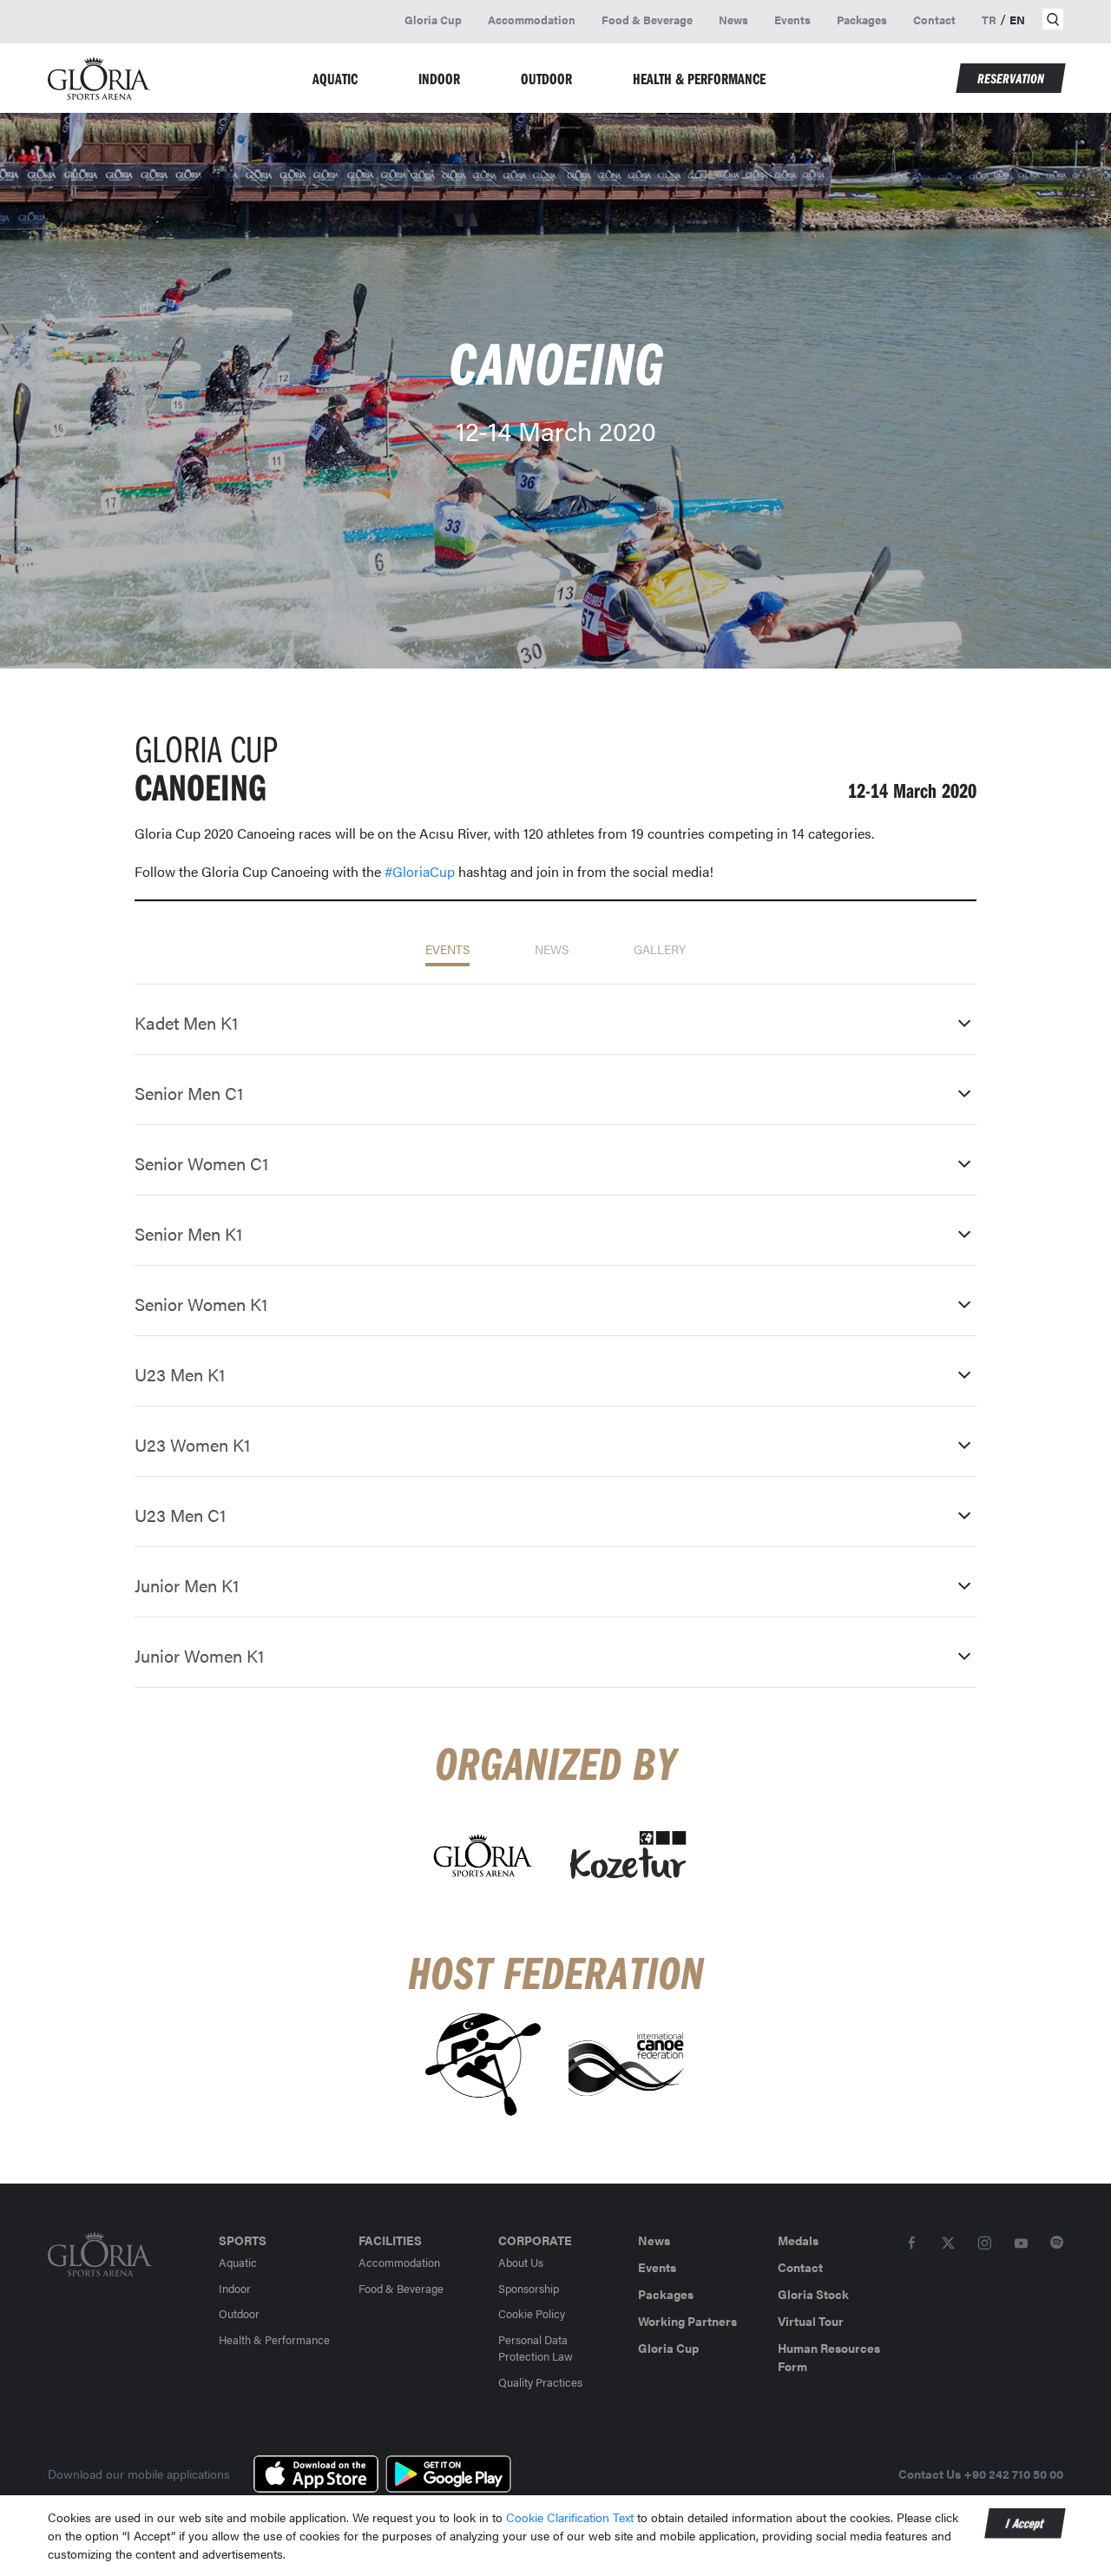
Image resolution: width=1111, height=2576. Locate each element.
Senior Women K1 (201, 1304)
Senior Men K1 (188, 1233)
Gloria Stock (813, 2294)
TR (989, 20)
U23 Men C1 (180, 1515)
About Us (521, 2262)
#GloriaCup (420, 871)
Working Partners (687, 2321)
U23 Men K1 (180, 1374)
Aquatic (238, 2262)
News (733, 20)
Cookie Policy (532, 2313)
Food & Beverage (647, 20)
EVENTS (447, 949)
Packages (862, 20)
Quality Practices (540, 2382)
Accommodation (532, 20)
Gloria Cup (433, 20)
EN (1017, 20)
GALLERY (660, 949)
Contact (934, 20)
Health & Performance (274, 2339)
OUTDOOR (546, 79)
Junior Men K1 (187, 1585)
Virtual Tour (811, 2321)
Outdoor (239, 2313)
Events (792, 20)
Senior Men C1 (189, 1093)
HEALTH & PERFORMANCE (699, 79)
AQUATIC (335, 79)
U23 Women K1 (192, 1444)
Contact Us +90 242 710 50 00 (981, 2474)
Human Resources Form (829, 2357)
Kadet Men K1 (186, 1022)
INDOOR (439, 79)
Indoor (235, 2288)
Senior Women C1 (201, 1163)
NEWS (552, 949)
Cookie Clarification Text (572, 2517)
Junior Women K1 (199, 1655)
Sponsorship (529, 2288)
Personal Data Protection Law (536, 2348)
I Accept (1025, 2523)
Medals (798, 2240)
